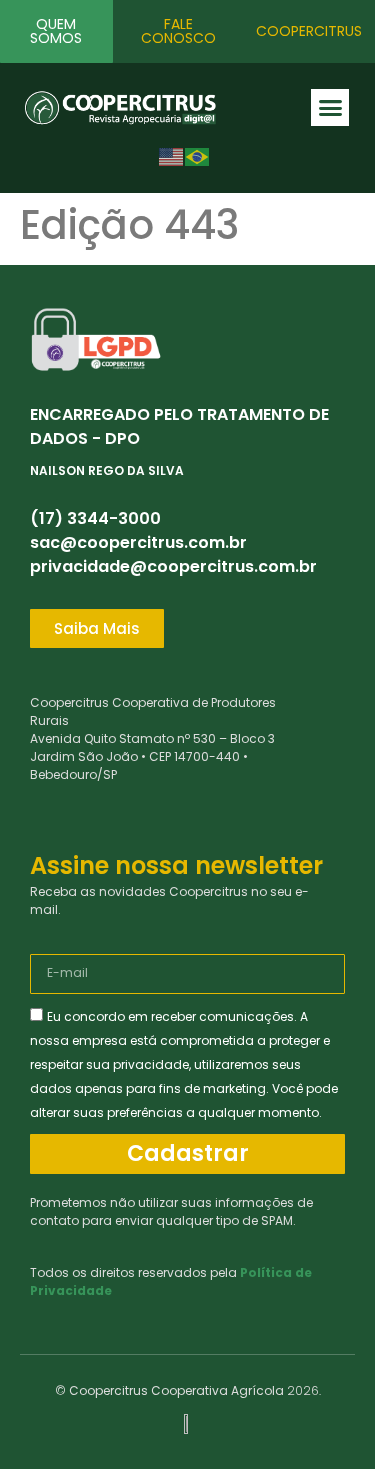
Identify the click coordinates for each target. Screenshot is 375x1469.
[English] (172, 155)
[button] (330, 108)
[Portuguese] (198, 155)
